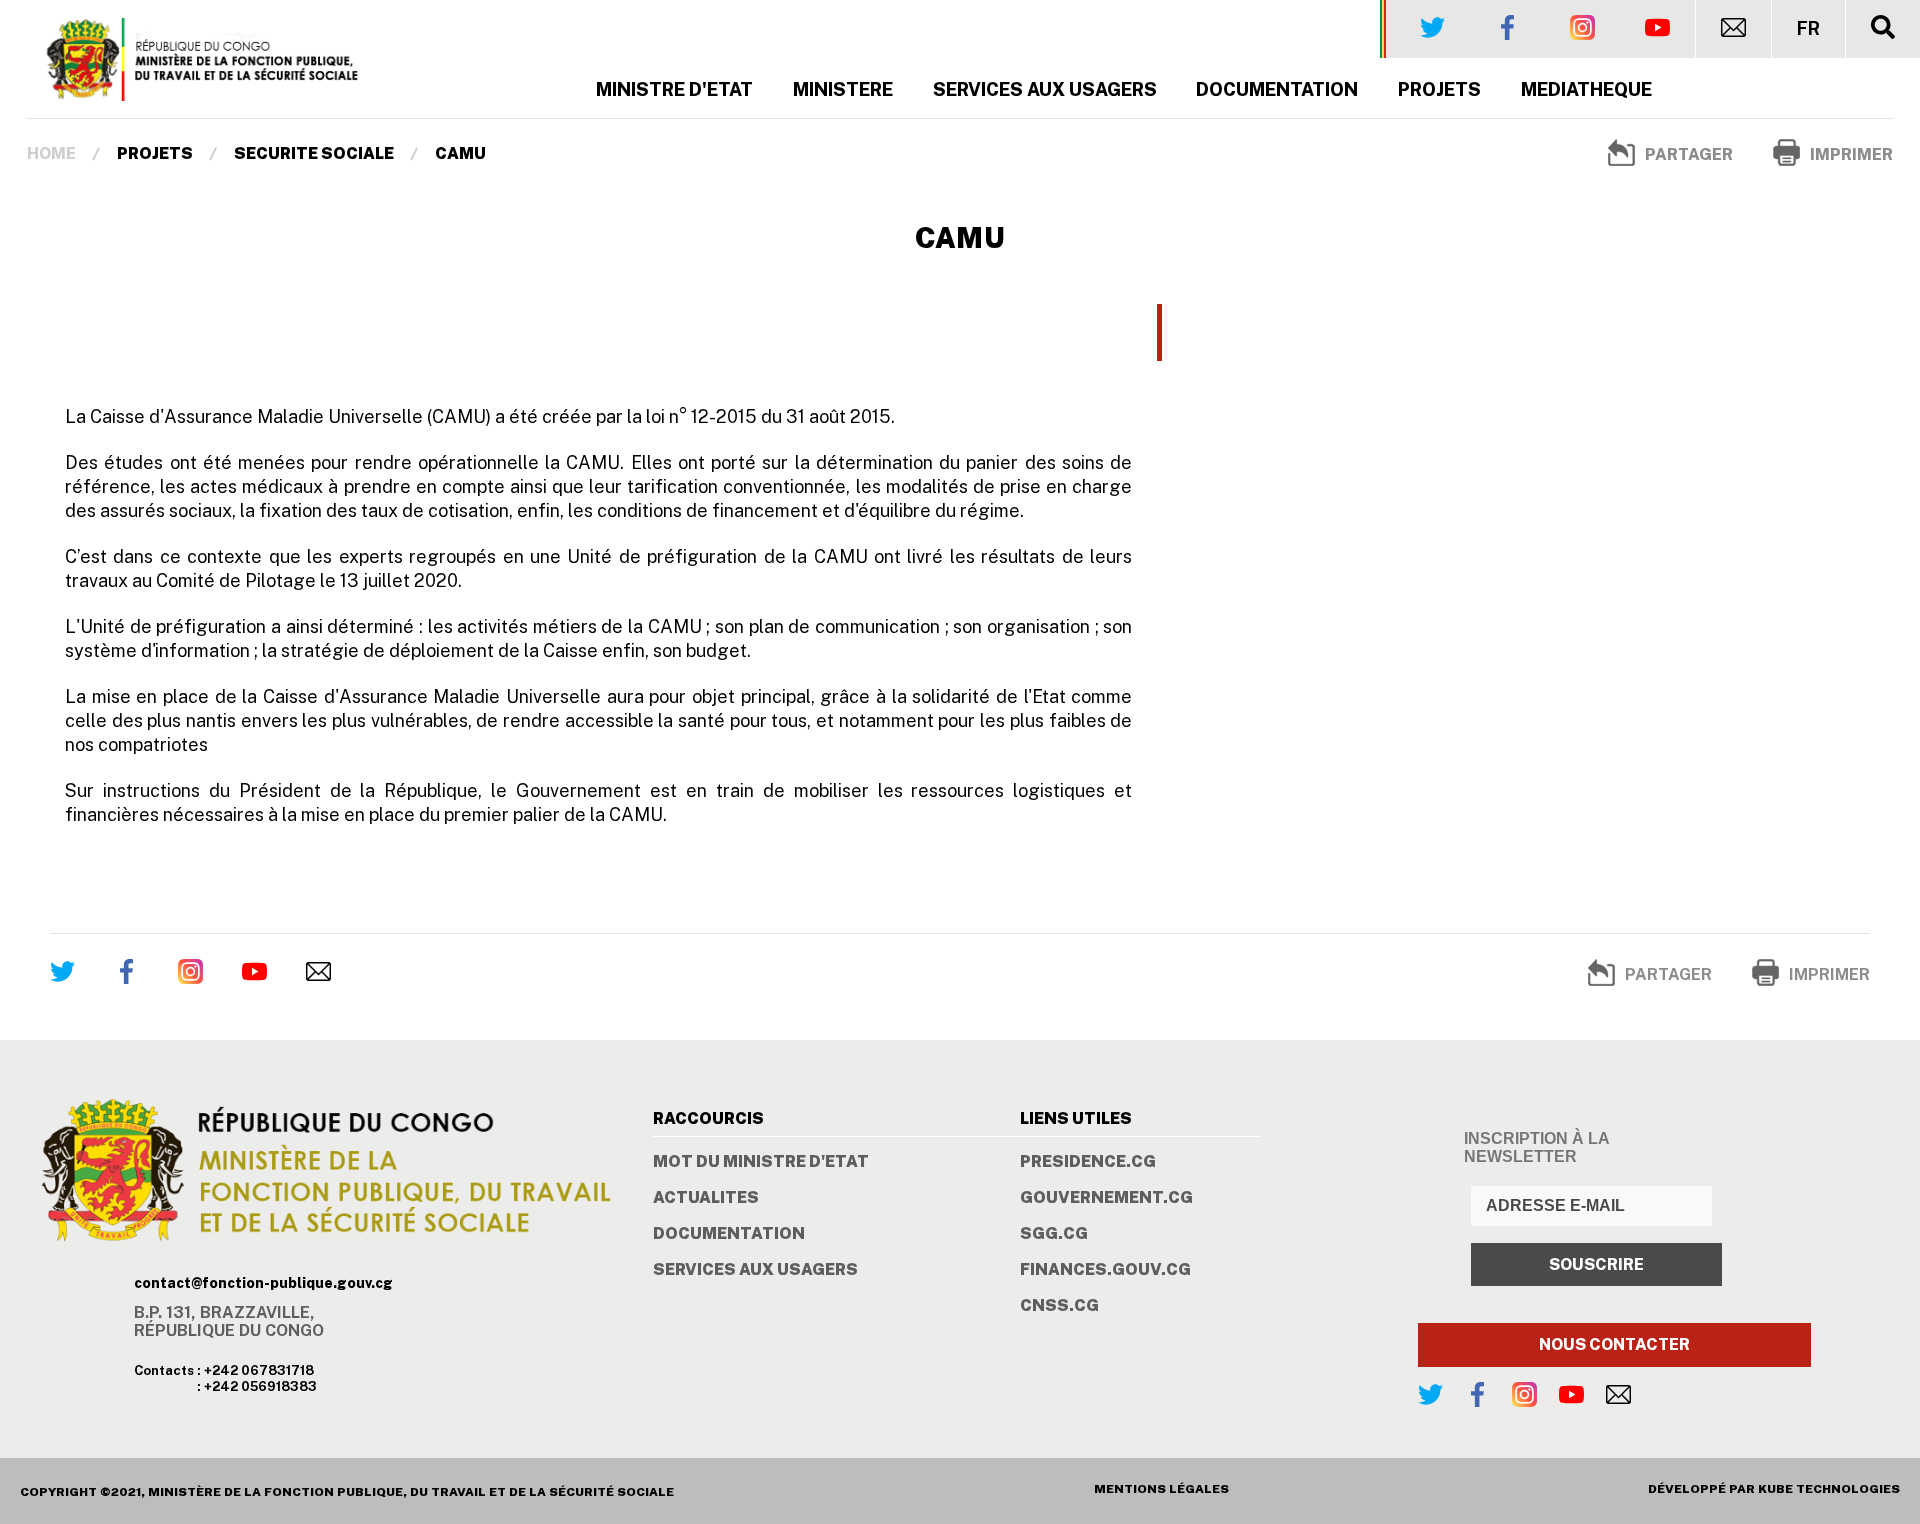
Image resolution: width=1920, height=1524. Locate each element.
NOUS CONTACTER (1614, 1344)
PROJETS (1439, 89)
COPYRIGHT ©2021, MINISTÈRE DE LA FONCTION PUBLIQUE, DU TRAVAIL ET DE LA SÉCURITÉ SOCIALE (347, 1492)
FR (1808, 29)
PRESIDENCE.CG (1088, 1162)
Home (51, 153)
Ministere (843, 89)
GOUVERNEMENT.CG (1106, 1198)
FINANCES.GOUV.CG (1105, 1270)
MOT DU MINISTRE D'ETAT (761, 1162)
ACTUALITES (706, 1198)
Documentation (1277, 89)
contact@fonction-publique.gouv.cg (263, 1283)
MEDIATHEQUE (1586, 89)
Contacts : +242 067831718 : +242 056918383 (225, 1378)
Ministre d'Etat (674, 89)
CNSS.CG (1059, 1306)
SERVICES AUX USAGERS (1045, 89)
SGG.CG (1054, 1234)
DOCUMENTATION (729, 1234)
